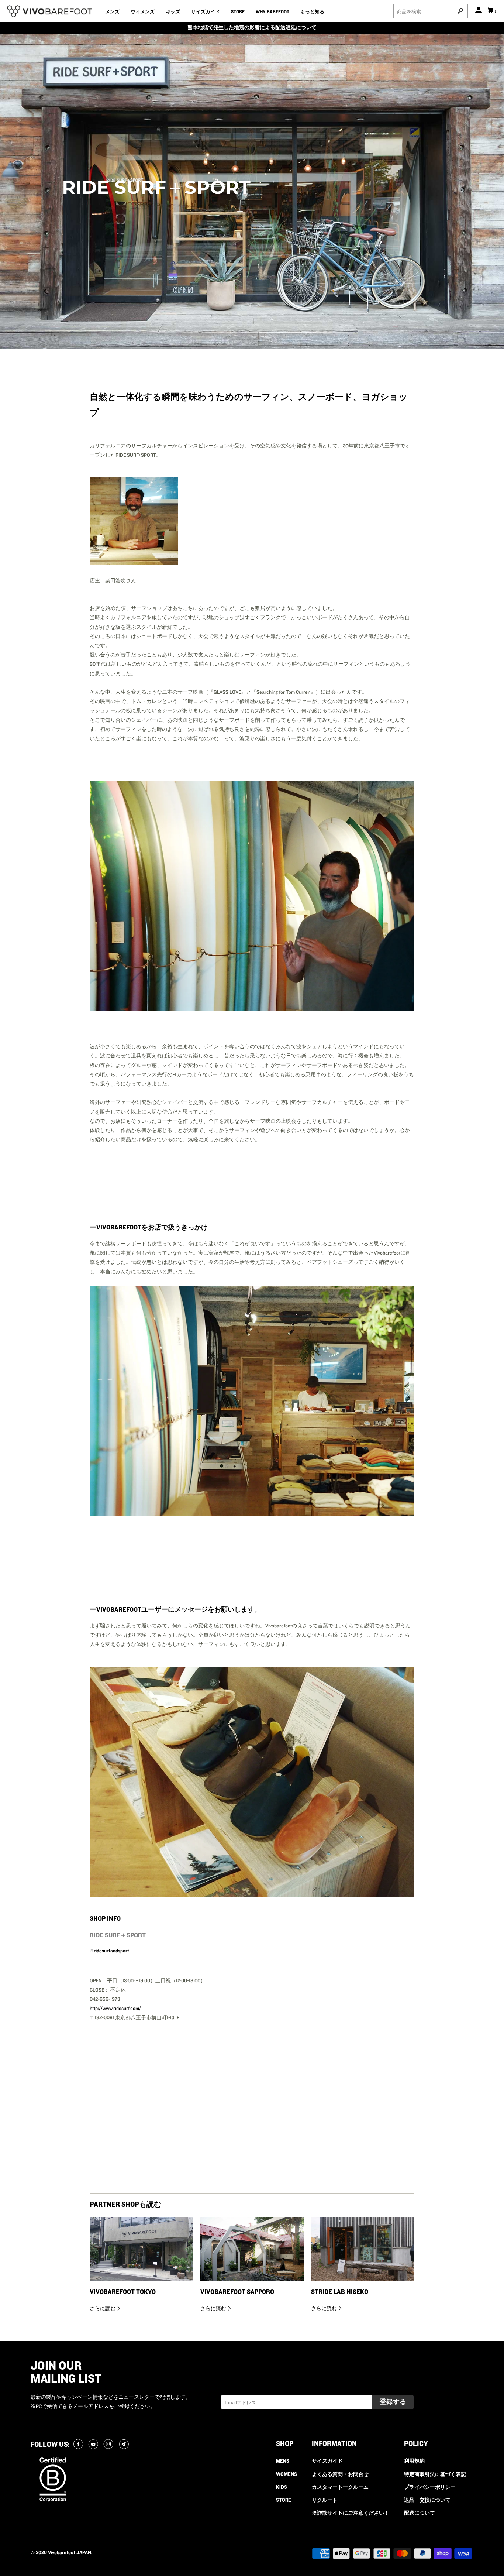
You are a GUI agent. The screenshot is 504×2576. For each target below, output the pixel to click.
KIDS (282, 2487)
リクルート (325, 2500)
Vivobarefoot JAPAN (70, 2553)
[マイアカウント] (479, 11)
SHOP (285, 2444)
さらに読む (103, 2309)
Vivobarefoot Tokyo (123, 2292)
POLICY (416, 2444)
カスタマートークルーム (340, 2487)
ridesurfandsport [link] (111, 1951)
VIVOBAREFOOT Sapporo (237, 2292)
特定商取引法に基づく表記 (435, 2474)
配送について (420, 2513)
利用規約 (414, 2461)
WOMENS (286, 2474)
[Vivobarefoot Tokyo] (141, 2249)
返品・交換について (427, 2500)
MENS (283, 2461)
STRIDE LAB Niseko (340, 2292)
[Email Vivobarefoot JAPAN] (125, 2445)
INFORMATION (334, 2444)
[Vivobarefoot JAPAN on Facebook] (79, 2445)
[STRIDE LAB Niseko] (363, 2249)
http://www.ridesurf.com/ (115, 2009)
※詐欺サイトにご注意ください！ (351, 2513)
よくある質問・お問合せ (340, 2474)
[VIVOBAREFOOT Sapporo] (252, 2249)
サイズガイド (206, 12)
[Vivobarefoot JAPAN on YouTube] (94, 2445)
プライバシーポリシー (430, 2487)
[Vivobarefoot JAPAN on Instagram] (109, 2445)
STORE (238, 12)
